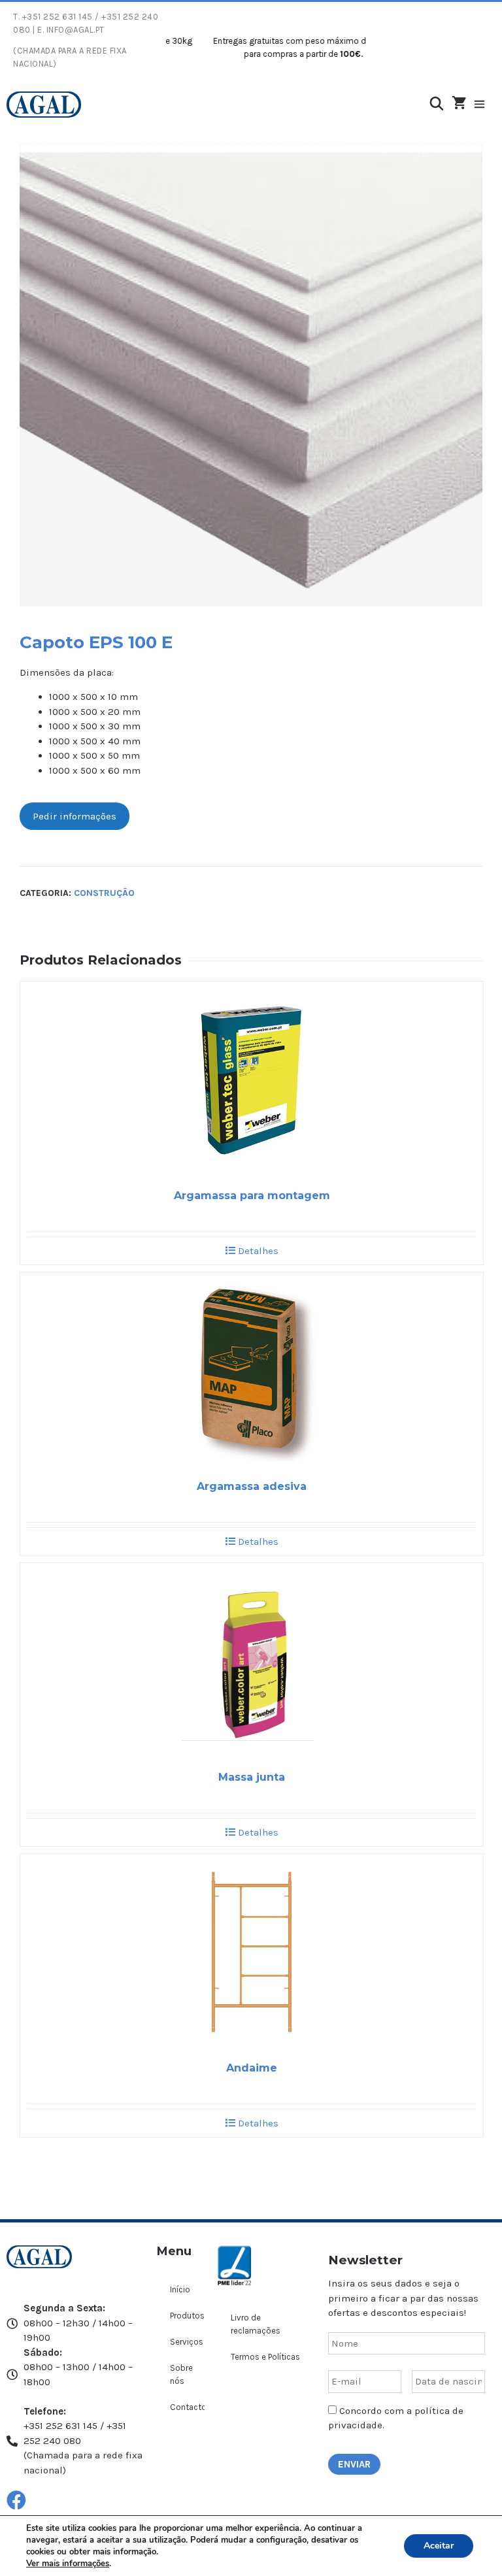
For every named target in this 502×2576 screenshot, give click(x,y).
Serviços (187, 2342)
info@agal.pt (75, 30)
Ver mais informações (68, 2564)
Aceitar (439, 2546)
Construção (104, 893)
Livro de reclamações (256, 2324)
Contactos (187, 2407)
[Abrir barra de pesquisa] (437, 104)
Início (180, 2289)
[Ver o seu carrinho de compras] (459, 104)
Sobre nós (181, 2374)
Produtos (187, 2316)
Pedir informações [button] (75, 816)
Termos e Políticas (265, 2357)
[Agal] (44, 105)
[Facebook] (16, 2500)
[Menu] (486, 105)
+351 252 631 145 (58, 17)
